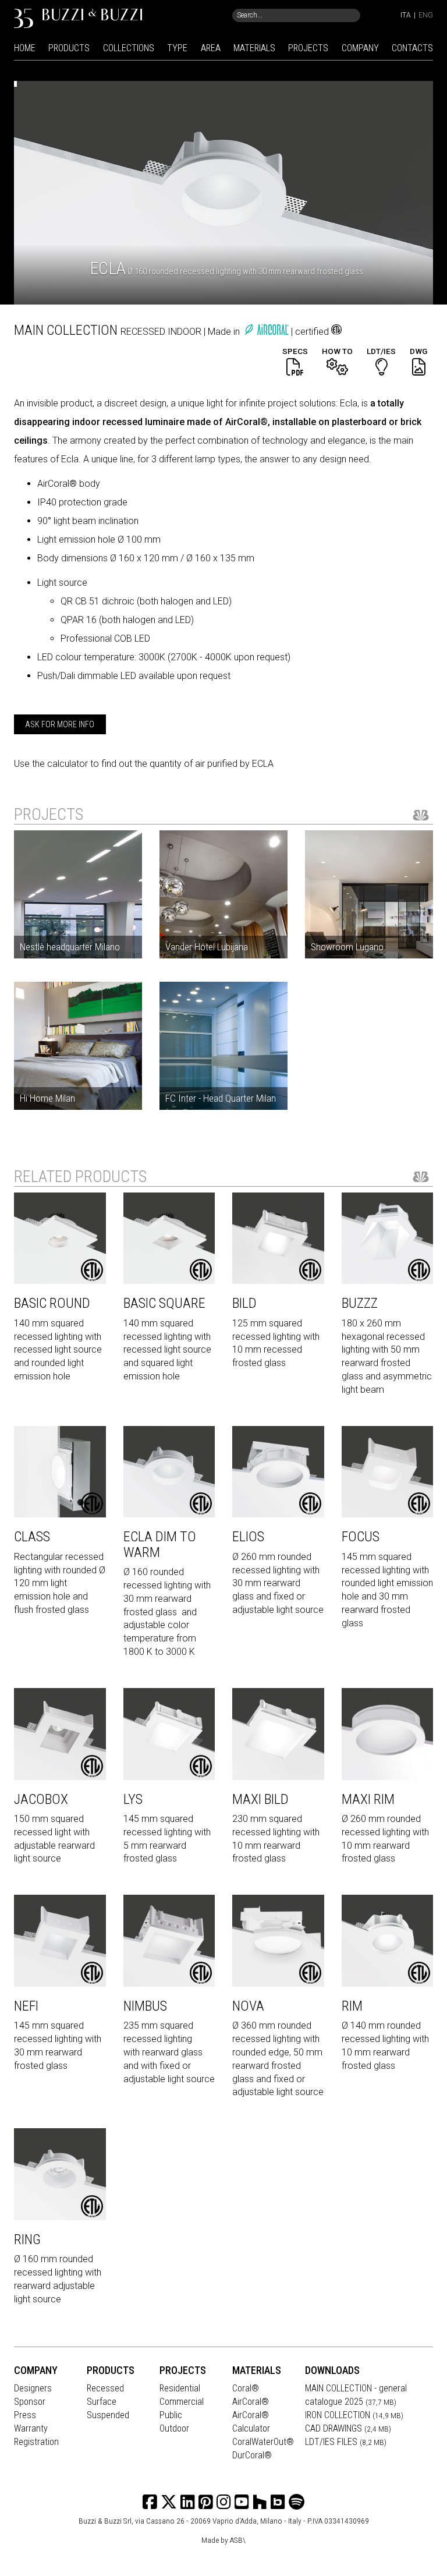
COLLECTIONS (129, 48)
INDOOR (186, 332)
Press (25, 2415)
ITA (406, 15)
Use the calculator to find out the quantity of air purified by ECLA (144, 764)
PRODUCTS (69, 48)
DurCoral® (252, 2455)
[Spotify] (297, 2502)
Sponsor (30, 2402)
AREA (211, 48)
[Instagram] (206, 2502)
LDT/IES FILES (346, 2442)
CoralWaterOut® (263, 2442)
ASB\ (238, 2540)
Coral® (246, 2388)
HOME (25, 48)
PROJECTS (308, 48)
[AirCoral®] (268, 332)
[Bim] (278, 2502)
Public (171, 2415)
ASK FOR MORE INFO (60, 724)
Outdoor (174, 2428)
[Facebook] (150, 2502)
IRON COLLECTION (354, 2415)
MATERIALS (254, 48)
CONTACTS (412, 48)
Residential (180, 2388)
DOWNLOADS (332, 2370)
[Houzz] (260, 2502)
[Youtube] (242, 2502)
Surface (102, 2402)
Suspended (108, 2415)
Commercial (182, 2402)
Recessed (105, 2388)
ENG (426, 15)
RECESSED (144, 332)
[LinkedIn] (188, 2502)
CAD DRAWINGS (348, 2428)
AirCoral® (251, 2402)
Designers (33, 2388)
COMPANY (360, 48)
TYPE (177, 48)
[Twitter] (169, 2502)
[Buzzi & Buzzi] (78, 18)
